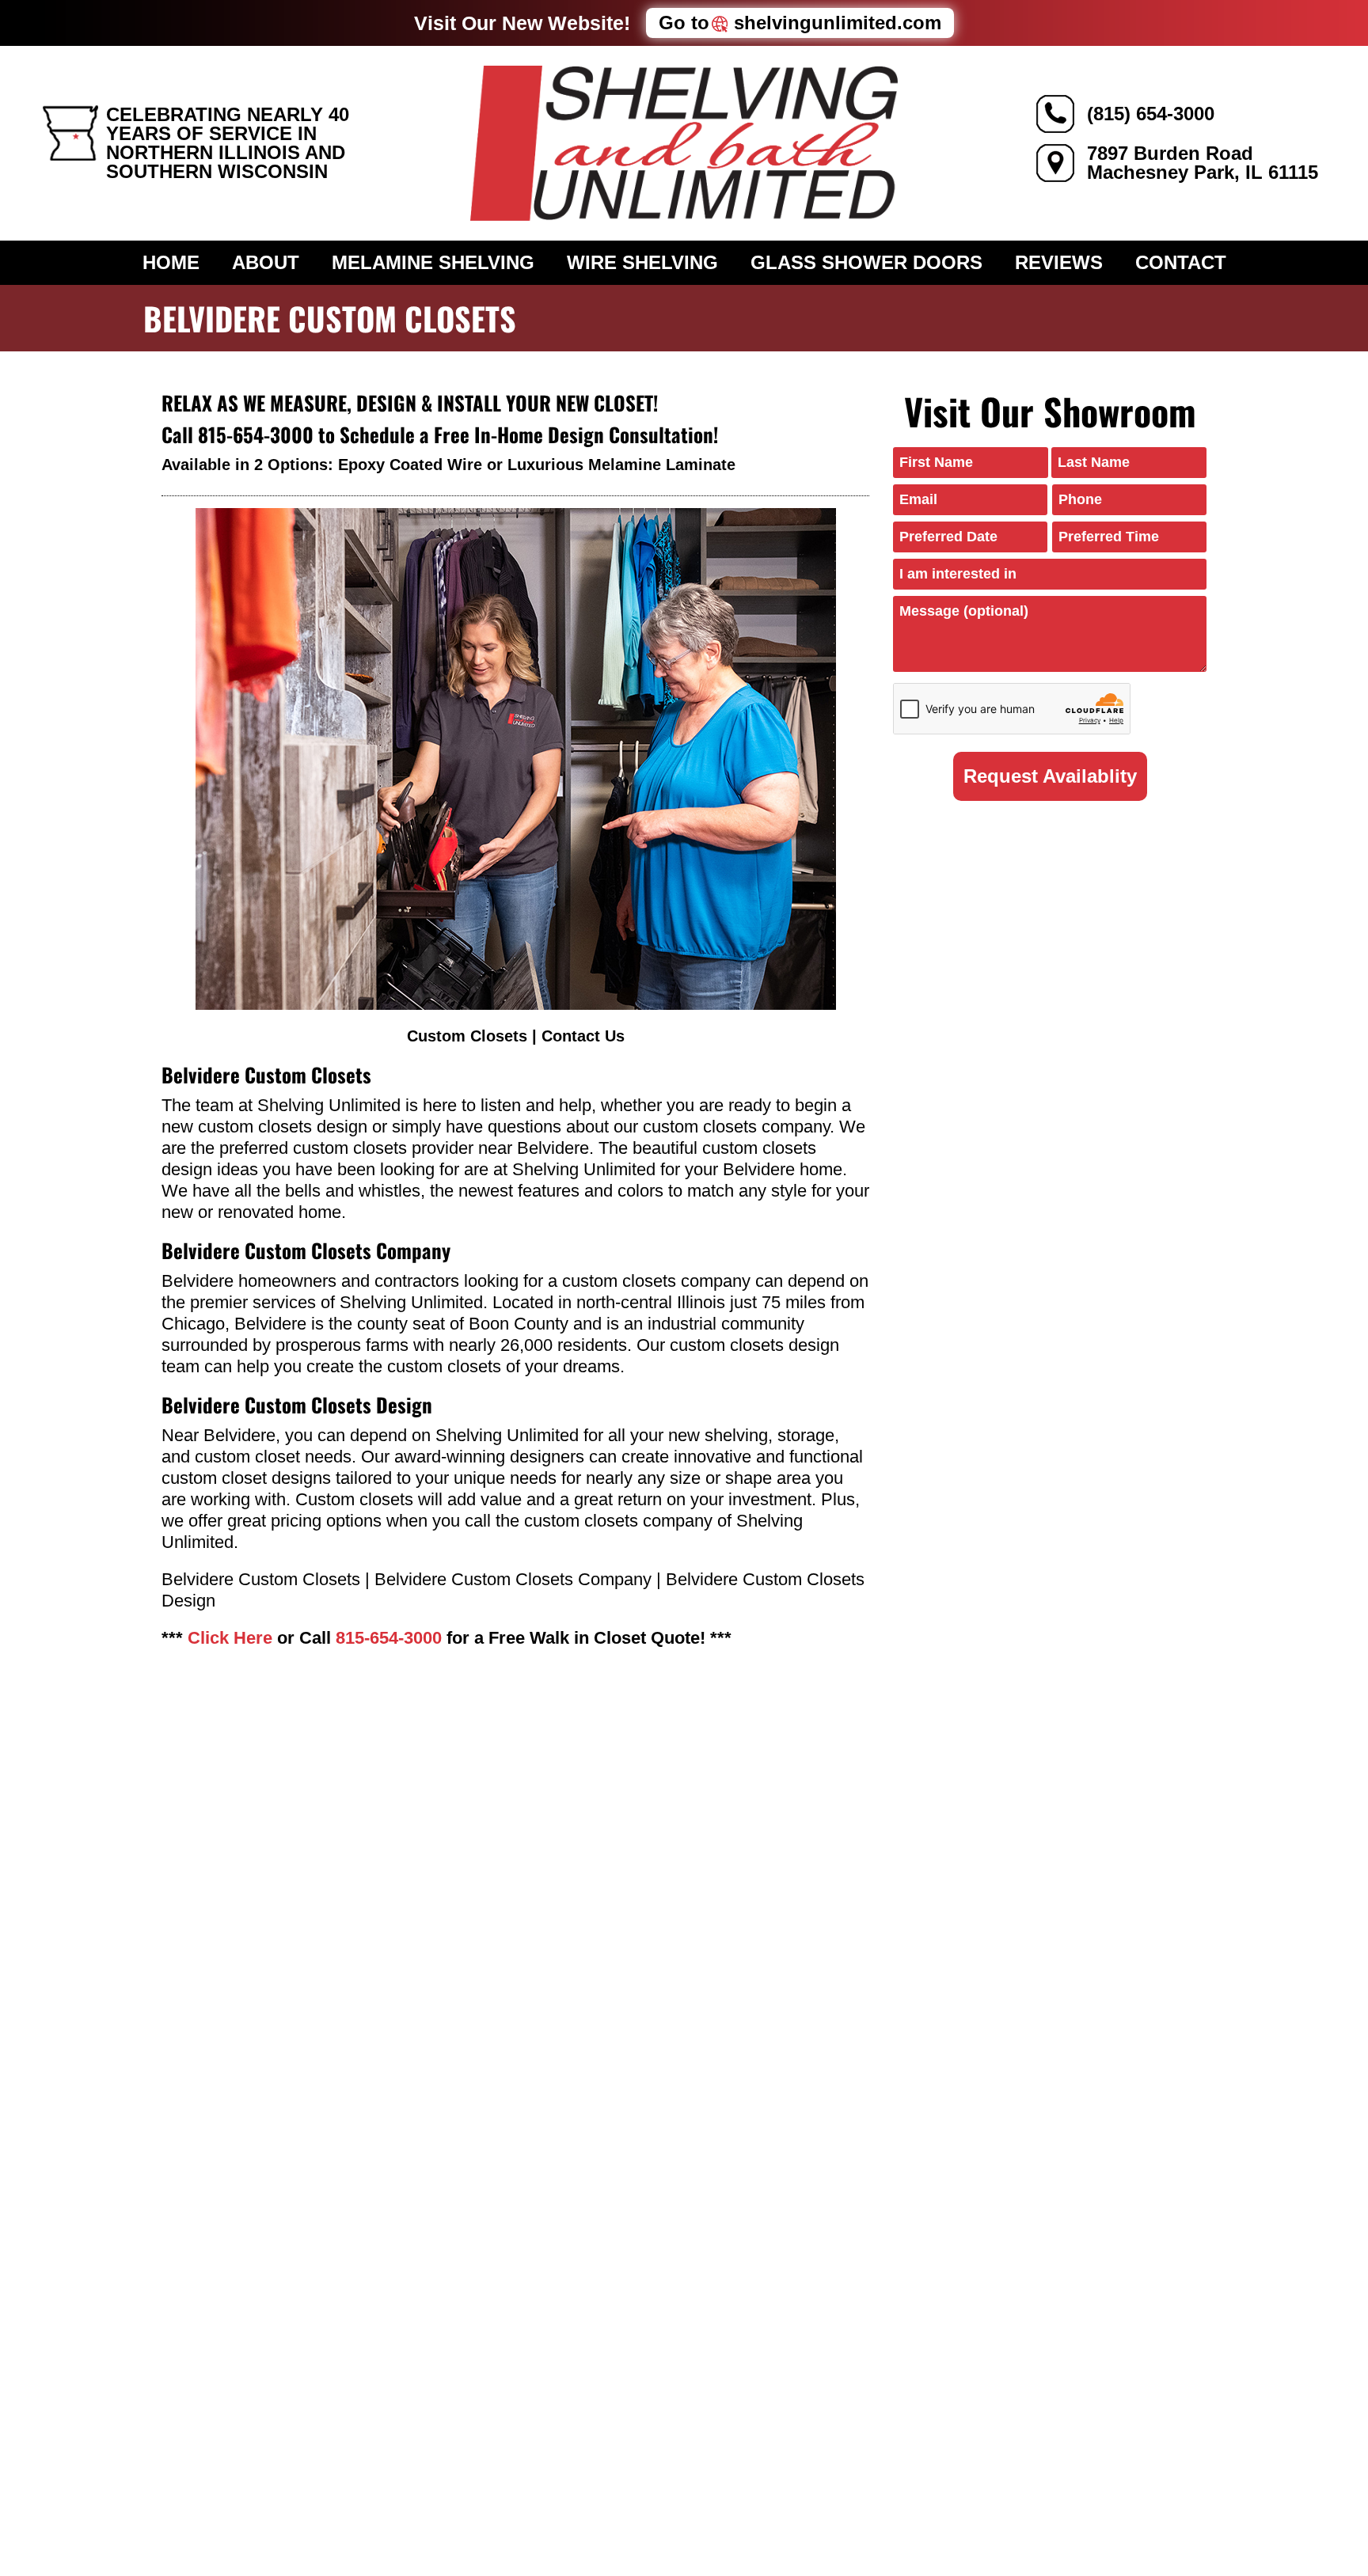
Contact (1181, 262)
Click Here (230, 1638)
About (266, 262)
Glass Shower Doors (866, 262)
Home (171, 262)
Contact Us (583, 1036)
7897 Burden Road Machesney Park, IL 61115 (1203, 163)
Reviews (1059, 262)
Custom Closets (467, 1036)
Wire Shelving (642, 262)
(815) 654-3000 (1151, 114)
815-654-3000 (256, 434)
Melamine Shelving (433, 262)
